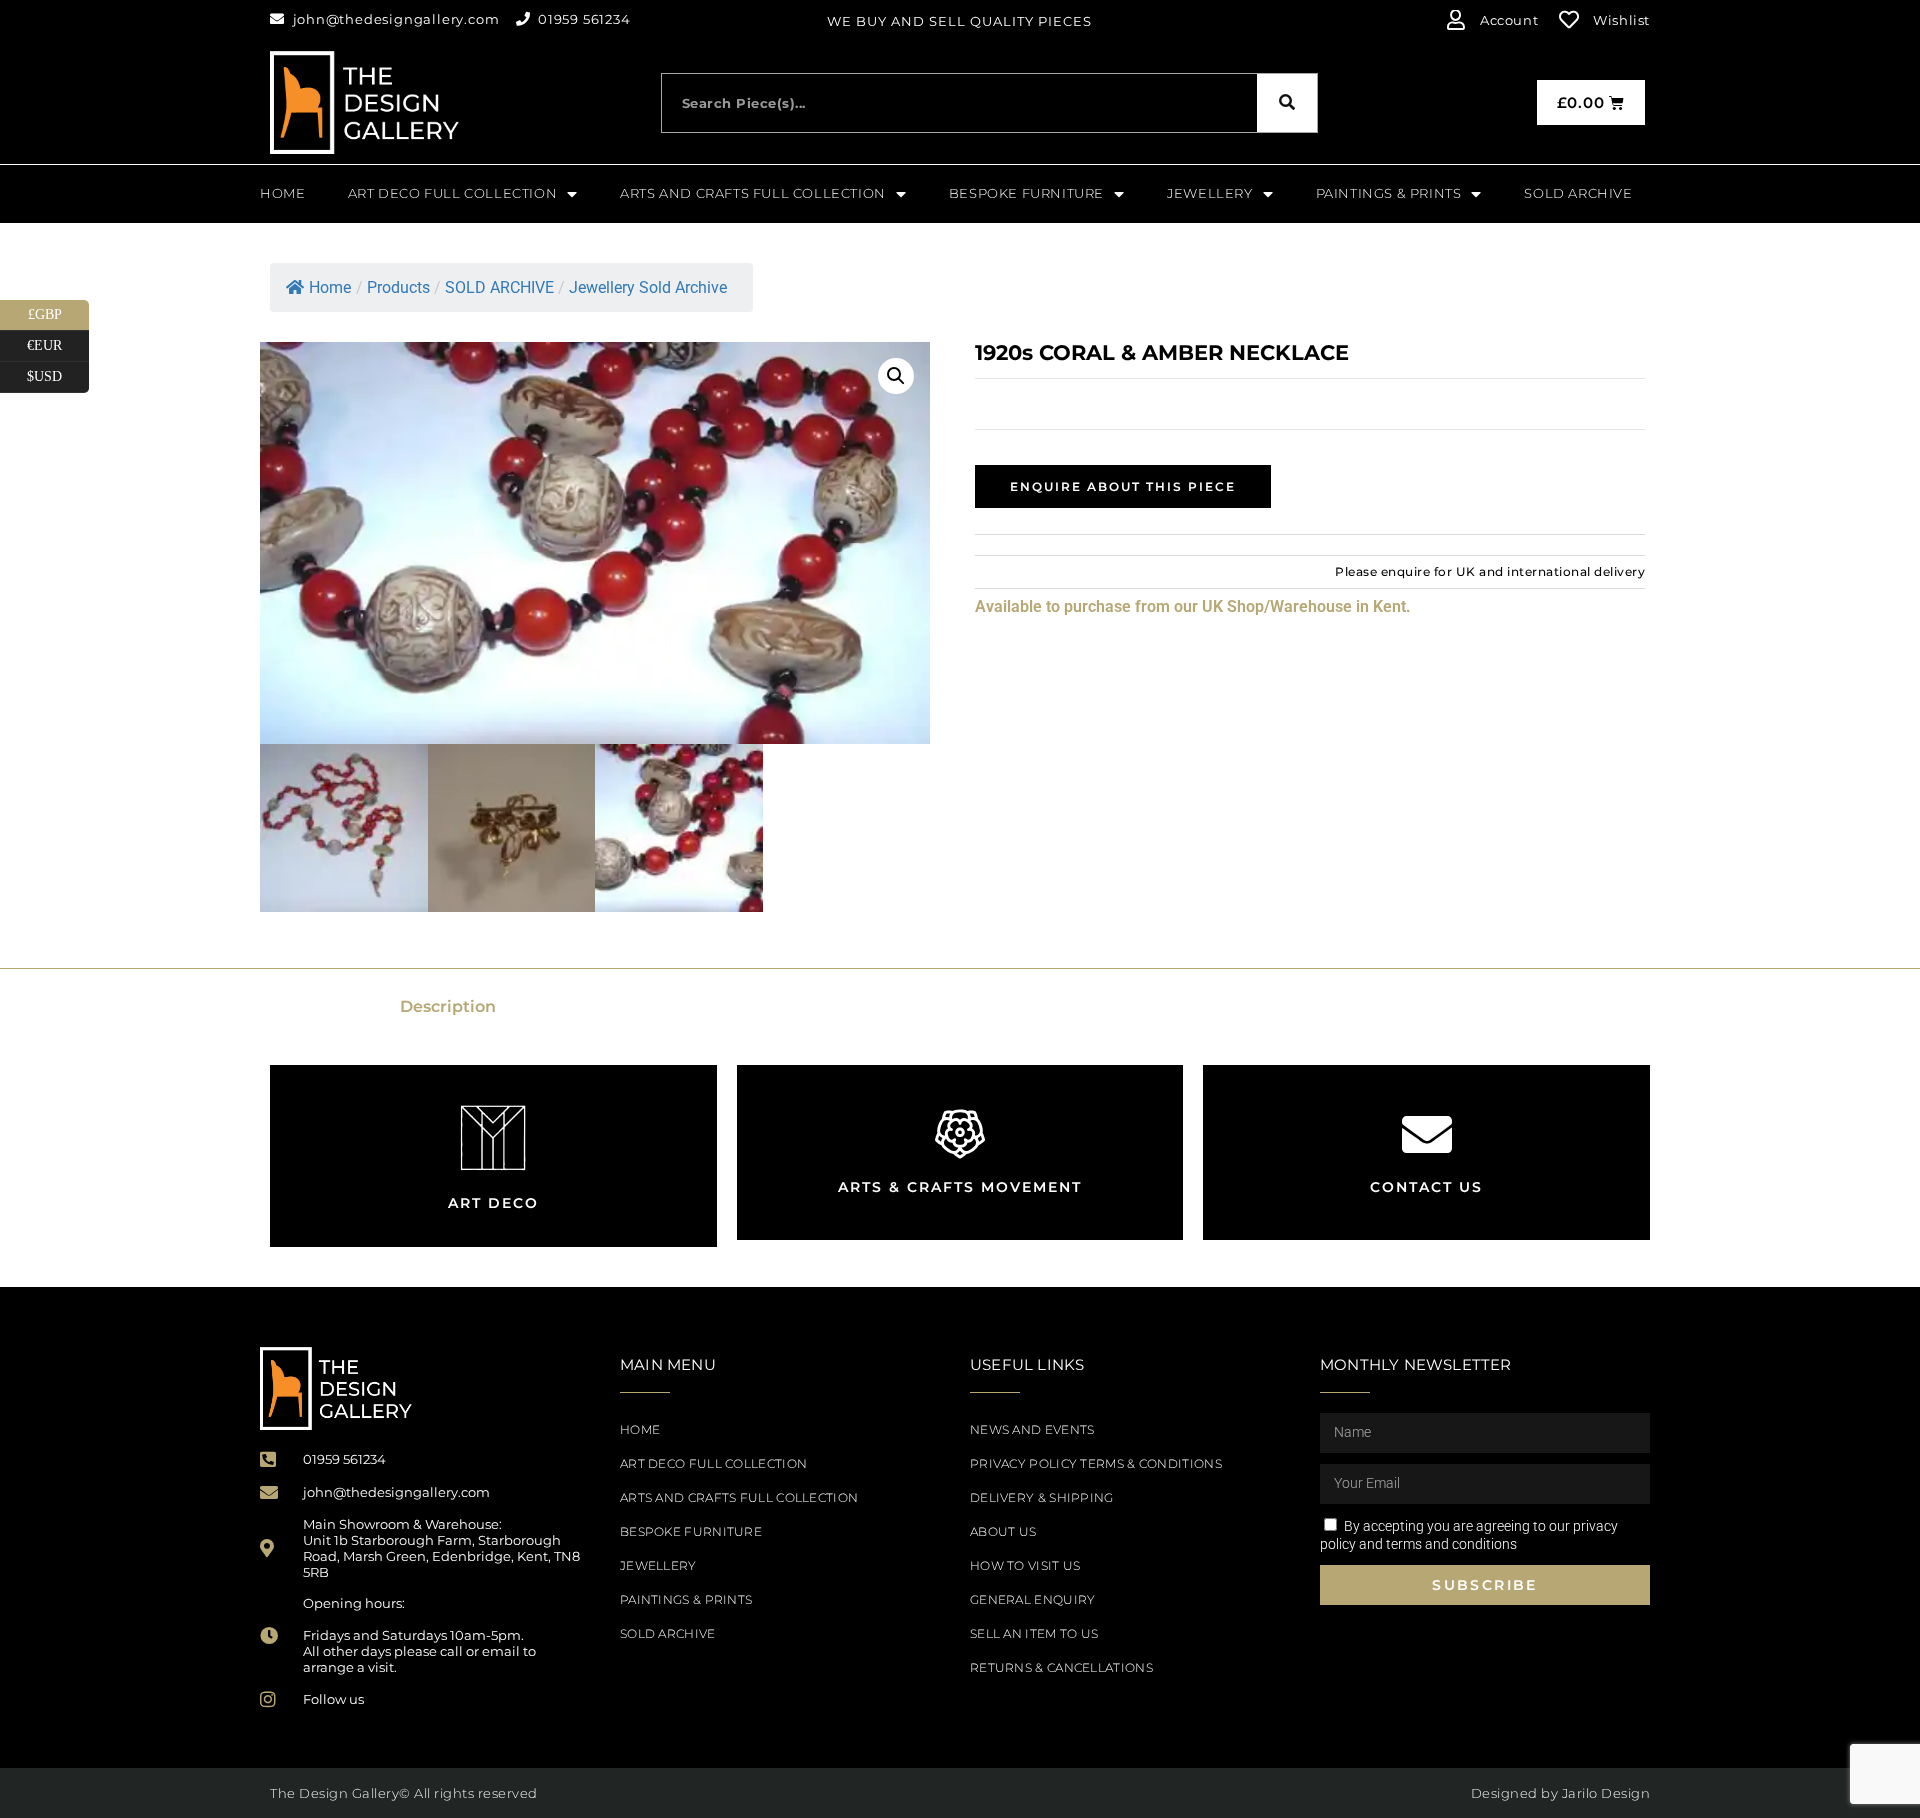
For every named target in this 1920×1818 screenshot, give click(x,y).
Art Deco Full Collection (713, 1463)
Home (330, 287)
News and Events (1032, 1429)
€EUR (58, 342)
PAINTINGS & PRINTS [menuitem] (1389, 193)
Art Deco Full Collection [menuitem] (452, 193)
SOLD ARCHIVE (668, 1633)
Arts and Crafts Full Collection (739, 1497)
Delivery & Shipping (1042, 1497)
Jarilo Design (1606, 1793)
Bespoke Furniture (691, 1531)
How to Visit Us (1025, 1565)
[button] (896, 376)
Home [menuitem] (282, 193)
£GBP (58, 311)
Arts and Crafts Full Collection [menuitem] (753, 193)
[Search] (1287, 103)
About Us (1003, 1531)
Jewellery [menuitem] (1209, 193)
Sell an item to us (1034, 1633)
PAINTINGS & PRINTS (686, 1599)
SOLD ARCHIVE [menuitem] (1578, 193)
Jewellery (658, 1565)
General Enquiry (1033, 1599)
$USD (58, 373)
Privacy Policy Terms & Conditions (1096, 1463)
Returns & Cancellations (1061, 1667)
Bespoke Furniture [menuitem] (1026, 193)
